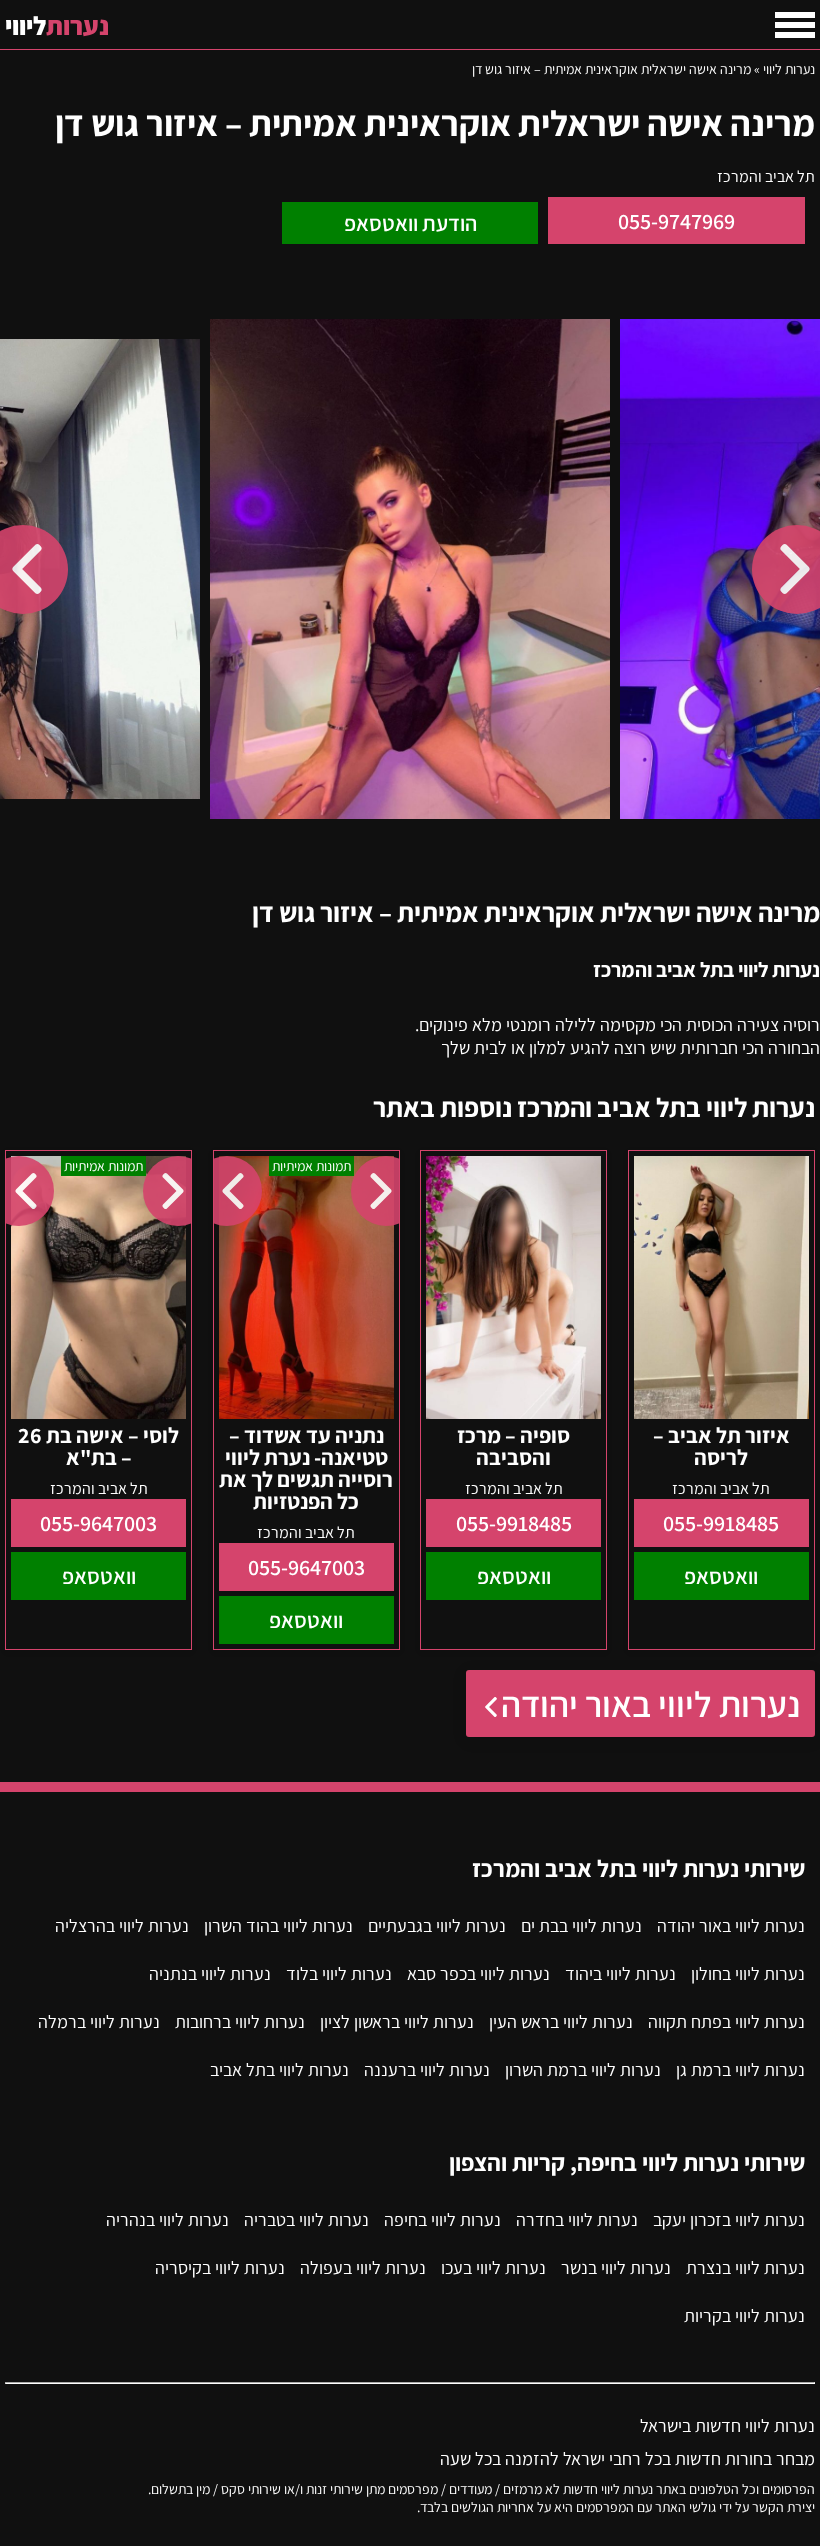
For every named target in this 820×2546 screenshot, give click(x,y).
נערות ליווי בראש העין (561, 2021)
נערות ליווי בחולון (748, 1973)
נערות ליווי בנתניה (210, 1973)
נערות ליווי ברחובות (240, 2021)
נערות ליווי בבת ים (581, 1925)
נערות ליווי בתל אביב (279, 2069)
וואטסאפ (721, 1576)
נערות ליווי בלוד (339, 1973)
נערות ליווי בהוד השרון (278, 1925)
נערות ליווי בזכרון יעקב (729, 2219)
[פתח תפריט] (795, 25)
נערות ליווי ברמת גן (740, 2069)
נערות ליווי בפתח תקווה (726, 2021)
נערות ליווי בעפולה (363, 2267)
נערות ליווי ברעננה (427, 2069)
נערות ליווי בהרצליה (122, 1925)
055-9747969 (676, 221)
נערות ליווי (789, 69)
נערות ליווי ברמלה (99, 2021)
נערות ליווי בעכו (493, 2267)
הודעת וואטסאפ (410, 223)
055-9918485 (721, 1523)
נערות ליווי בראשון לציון (397, 2021)
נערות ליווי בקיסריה (220, 2267)
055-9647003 (306, 1567)
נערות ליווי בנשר (616, 2267)
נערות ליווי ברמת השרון (583, 2069)
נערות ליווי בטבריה (306, 2219)
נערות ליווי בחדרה (577, 2219)
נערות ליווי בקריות (744, 2315)
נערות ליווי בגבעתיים (437, 1925)
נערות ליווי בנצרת (745, 2267)
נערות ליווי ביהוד (620, 1973)
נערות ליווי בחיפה (442, 2219)
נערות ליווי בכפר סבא (478, 1973)
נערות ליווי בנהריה (167, 2219)
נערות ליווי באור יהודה (650, 1703)
